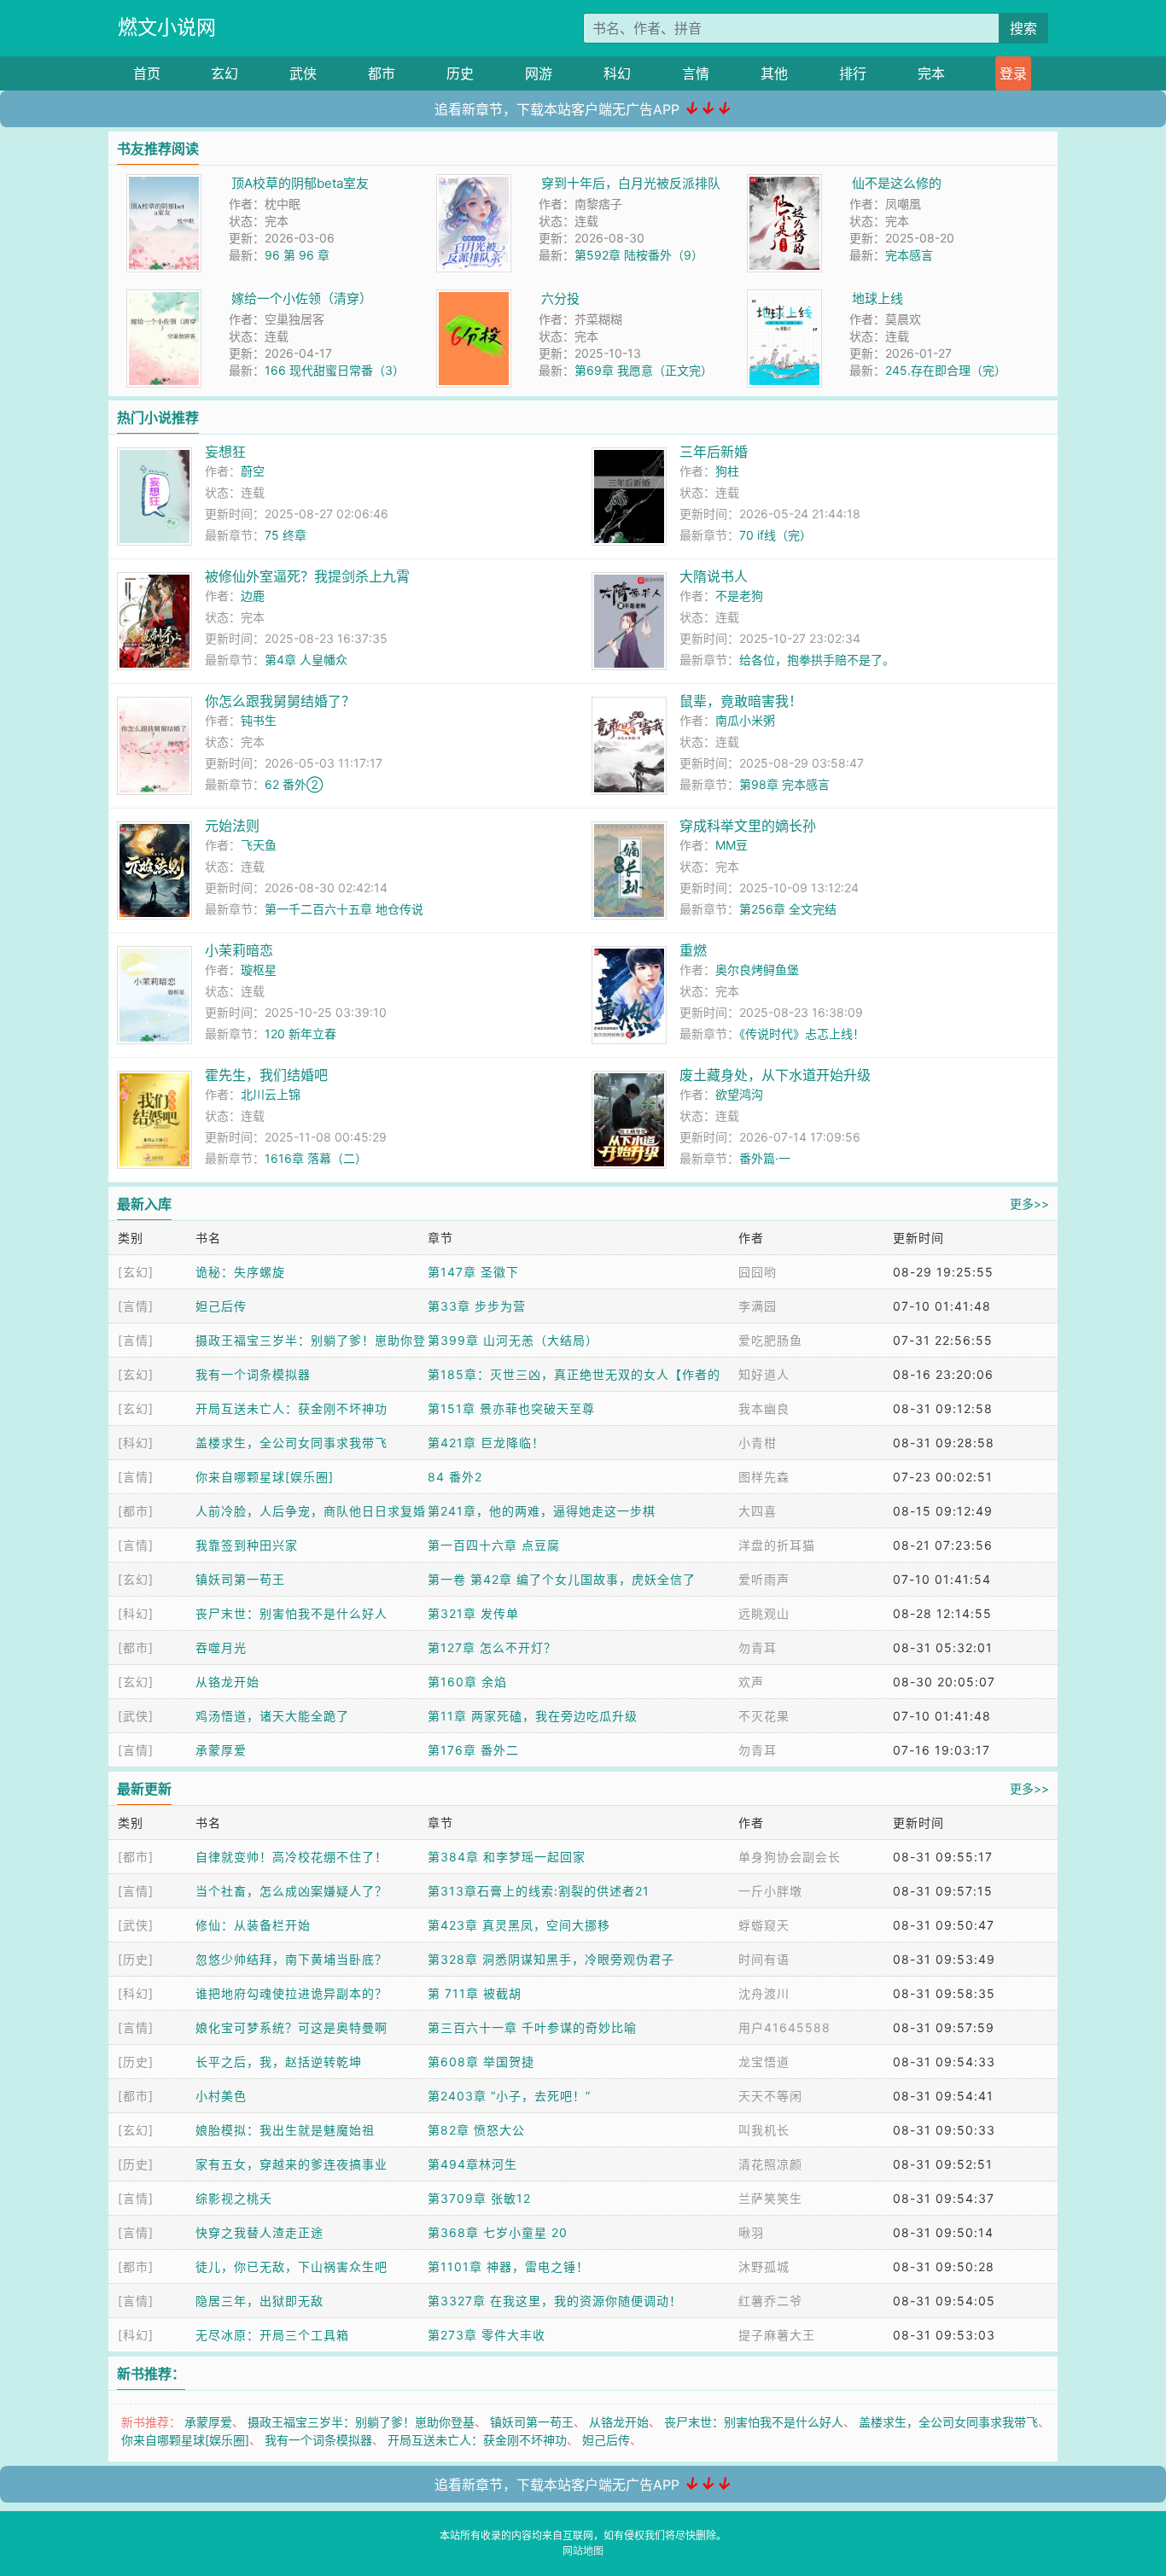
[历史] (136, 1959)
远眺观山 (764, 1613)
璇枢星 (259, 970)
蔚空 (253, 471)
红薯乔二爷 (770, 2301)
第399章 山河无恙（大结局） (513, 1340)
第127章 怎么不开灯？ (492, 1647)
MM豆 (732, 845)
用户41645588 (784, 2027)
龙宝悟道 (764, 2062)
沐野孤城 (764, 2266)
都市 (382, 73)
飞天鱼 (259, 845)
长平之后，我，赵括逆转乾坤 (279, 2062)
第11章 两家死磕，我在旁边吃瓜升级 (533, 1716)
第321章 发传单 (473, 1613)
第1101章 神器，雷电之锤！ (508, 2266)
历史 (460, 73)
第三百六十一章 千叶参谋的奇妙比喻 (532, 2027)
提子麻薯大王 (777, 2335)
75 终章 (286, 535)
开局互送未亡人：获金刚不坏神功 (291, 1408)
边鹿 (253, 596)
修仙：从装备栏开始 (253, 1925)
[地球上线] (784, 298)
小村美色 (221, 2096)
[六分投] (474, 298)
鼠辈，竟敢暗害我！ (741, 701)
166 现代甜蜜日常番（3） (335, 370)
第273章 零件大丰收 (487, 2335)
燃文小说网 (167, 27)
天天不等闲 (770, 2096)
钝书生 (259, 720)
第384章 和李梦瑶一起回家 (507, 1857)
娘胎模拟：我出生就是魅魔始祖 (285, 2130)
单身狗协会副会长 (790, 1857)
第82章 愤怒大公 (476, 2130)
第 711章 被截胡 (475, 1993)
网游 (539, 73)
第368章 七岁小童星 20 (498, 2232)
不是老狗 (739, 596)
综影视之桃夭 (234, 2198)
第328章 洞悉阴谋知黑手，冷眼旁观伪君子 (551, 1959)
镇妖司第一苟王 (240, 1579)
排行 (853, 73)
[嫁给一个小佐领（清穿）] (164, 298)
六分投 (560, 298)
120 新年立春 (300, 1034)
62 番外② (294, 784)
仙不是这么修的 (897, 183)
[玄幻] (136, 1272)
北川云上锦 (271, 1094)
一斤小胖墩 (770, 1891)
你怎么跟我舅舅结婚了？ (280, 701)
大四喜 (758, 1511)
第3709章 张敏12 (479, 2198)
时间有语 (764, 1959)
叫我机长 (764, 2130)
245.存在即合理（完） (946, 370)
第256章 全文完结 (788, 909)
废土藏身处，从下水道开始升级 (775, 1075)
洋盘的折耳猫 (777, 1545)
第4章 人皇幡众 (306, 660)
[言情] (136, 1306)
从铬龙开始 (227, 1682)
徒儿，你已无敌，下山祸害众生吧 (291, 2266)
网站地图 (583, 2551)
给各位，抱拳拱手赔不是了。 (817, 660)
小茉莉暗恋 (239, 950)
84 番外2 (455, 1477)
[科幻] (136, 1443)
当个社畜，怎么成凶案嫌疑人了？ (291, 1891)
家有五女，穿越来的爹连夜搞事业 (291, 2164)
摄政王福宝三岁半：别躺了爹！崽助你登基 (361, 2422)
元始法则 (232, 826)
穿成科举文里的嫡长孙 (748, 826)
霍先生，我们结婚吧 (266, 1075)
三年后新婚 (714, 452)
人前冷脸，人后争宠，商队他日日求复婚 (311, 1511)
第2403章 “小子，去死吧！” (509, 2096)
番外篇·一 (765, 1158)
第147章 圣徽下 (473, 1272)
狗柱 (727, 471)
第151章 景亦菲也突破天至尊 (511, 1408)
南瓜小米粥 (745, 720)
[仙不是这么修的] (784, 183)
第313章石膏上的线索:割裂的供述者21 (539, 1891)
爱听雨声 (764, 1579)
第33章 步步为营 (477, 1306)
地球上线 (877, 298)
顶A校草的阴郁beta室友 (300, 183)
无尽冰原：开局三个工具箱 (272, 2335)
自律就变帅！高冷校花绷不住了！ (291, 1857)
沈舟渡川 (764, 1993)
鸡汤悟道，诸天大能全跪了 (272, 1716)
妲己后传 (221, 1306)
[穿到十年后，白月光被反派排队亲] (474, 183)
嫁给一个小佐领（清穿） (302, 298)
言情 (696, 73)
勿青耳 (758, 1647)
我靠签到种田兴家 (247, 1545)
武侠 (303, 73)
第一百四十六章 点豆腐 (494, 1545)
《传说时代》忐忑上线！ (802, 1034)
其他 (774, 73)
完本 (931, 73)
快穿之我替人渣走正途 (259, 2232)
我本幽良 (764, 1408)
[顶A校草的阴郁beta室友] (164, 183)
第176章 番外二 (473, 1750)
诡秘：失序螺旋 (240, 1272)
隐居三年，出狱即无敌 (259, 2301)
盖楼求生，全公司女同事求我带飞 (291, 1443)
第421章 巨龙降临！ (486, 1443)
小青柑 (758, 1443)
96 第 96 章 (297, 255)
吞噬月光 (221, 1647)
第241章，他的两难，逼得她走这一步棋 (542, 1511)
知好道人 (764, 1374)
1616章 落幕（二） (316, 1158)
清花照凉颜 (770, 2164)
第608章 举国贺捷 (481, 2062)
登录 (1013, 73)
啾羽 (751, 2232)
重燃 (693, 950)
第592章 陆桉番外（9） (639, 255)
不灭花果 (764, 1716)
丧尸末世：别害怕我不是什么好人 (291, 1613)
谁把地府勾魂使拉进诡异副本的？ (291, 1993)
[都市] (136, 1511)
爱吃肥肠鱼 (770, 1340)
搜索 (1023, 28)
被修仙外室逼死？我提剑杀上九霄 (307, 576)
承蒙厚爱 (221, 1750)
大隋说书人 (714, 576)
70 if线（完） (775, 535)
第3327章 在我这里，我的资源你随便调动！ (555, 2301)
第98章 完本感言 (784, 784)
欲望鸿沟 (739, 1094)
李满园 (758, 1306)
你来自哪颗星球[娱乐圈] (265, 1477)
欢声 (751, 1682)
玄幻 (224, 73)
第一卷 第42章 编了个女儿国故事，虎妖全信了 (562, 1579)
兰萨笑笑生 (770, 2198)
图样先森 (764, 1477)
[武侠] (136, 1716)
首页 (147, 73)
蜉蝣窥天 (764, 1925)
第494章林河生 (472, 2164)
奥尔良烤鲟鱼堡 (757, 970)
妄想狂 (225, 452)
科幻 (617, 73)
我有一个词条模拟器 (253, 1374)
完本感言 (909, 255)
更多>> (1029, 1203)
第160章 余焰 (467, 1682)
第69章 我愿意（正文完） (644, 370)
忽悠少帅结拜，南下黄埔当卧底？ (291, 1959)
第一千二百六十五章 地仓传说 (344, 909)
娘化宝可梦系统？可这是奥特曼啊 (291, 2027)
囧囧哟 (758, 1272)
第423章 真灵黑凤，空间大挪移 (519, 1925)
